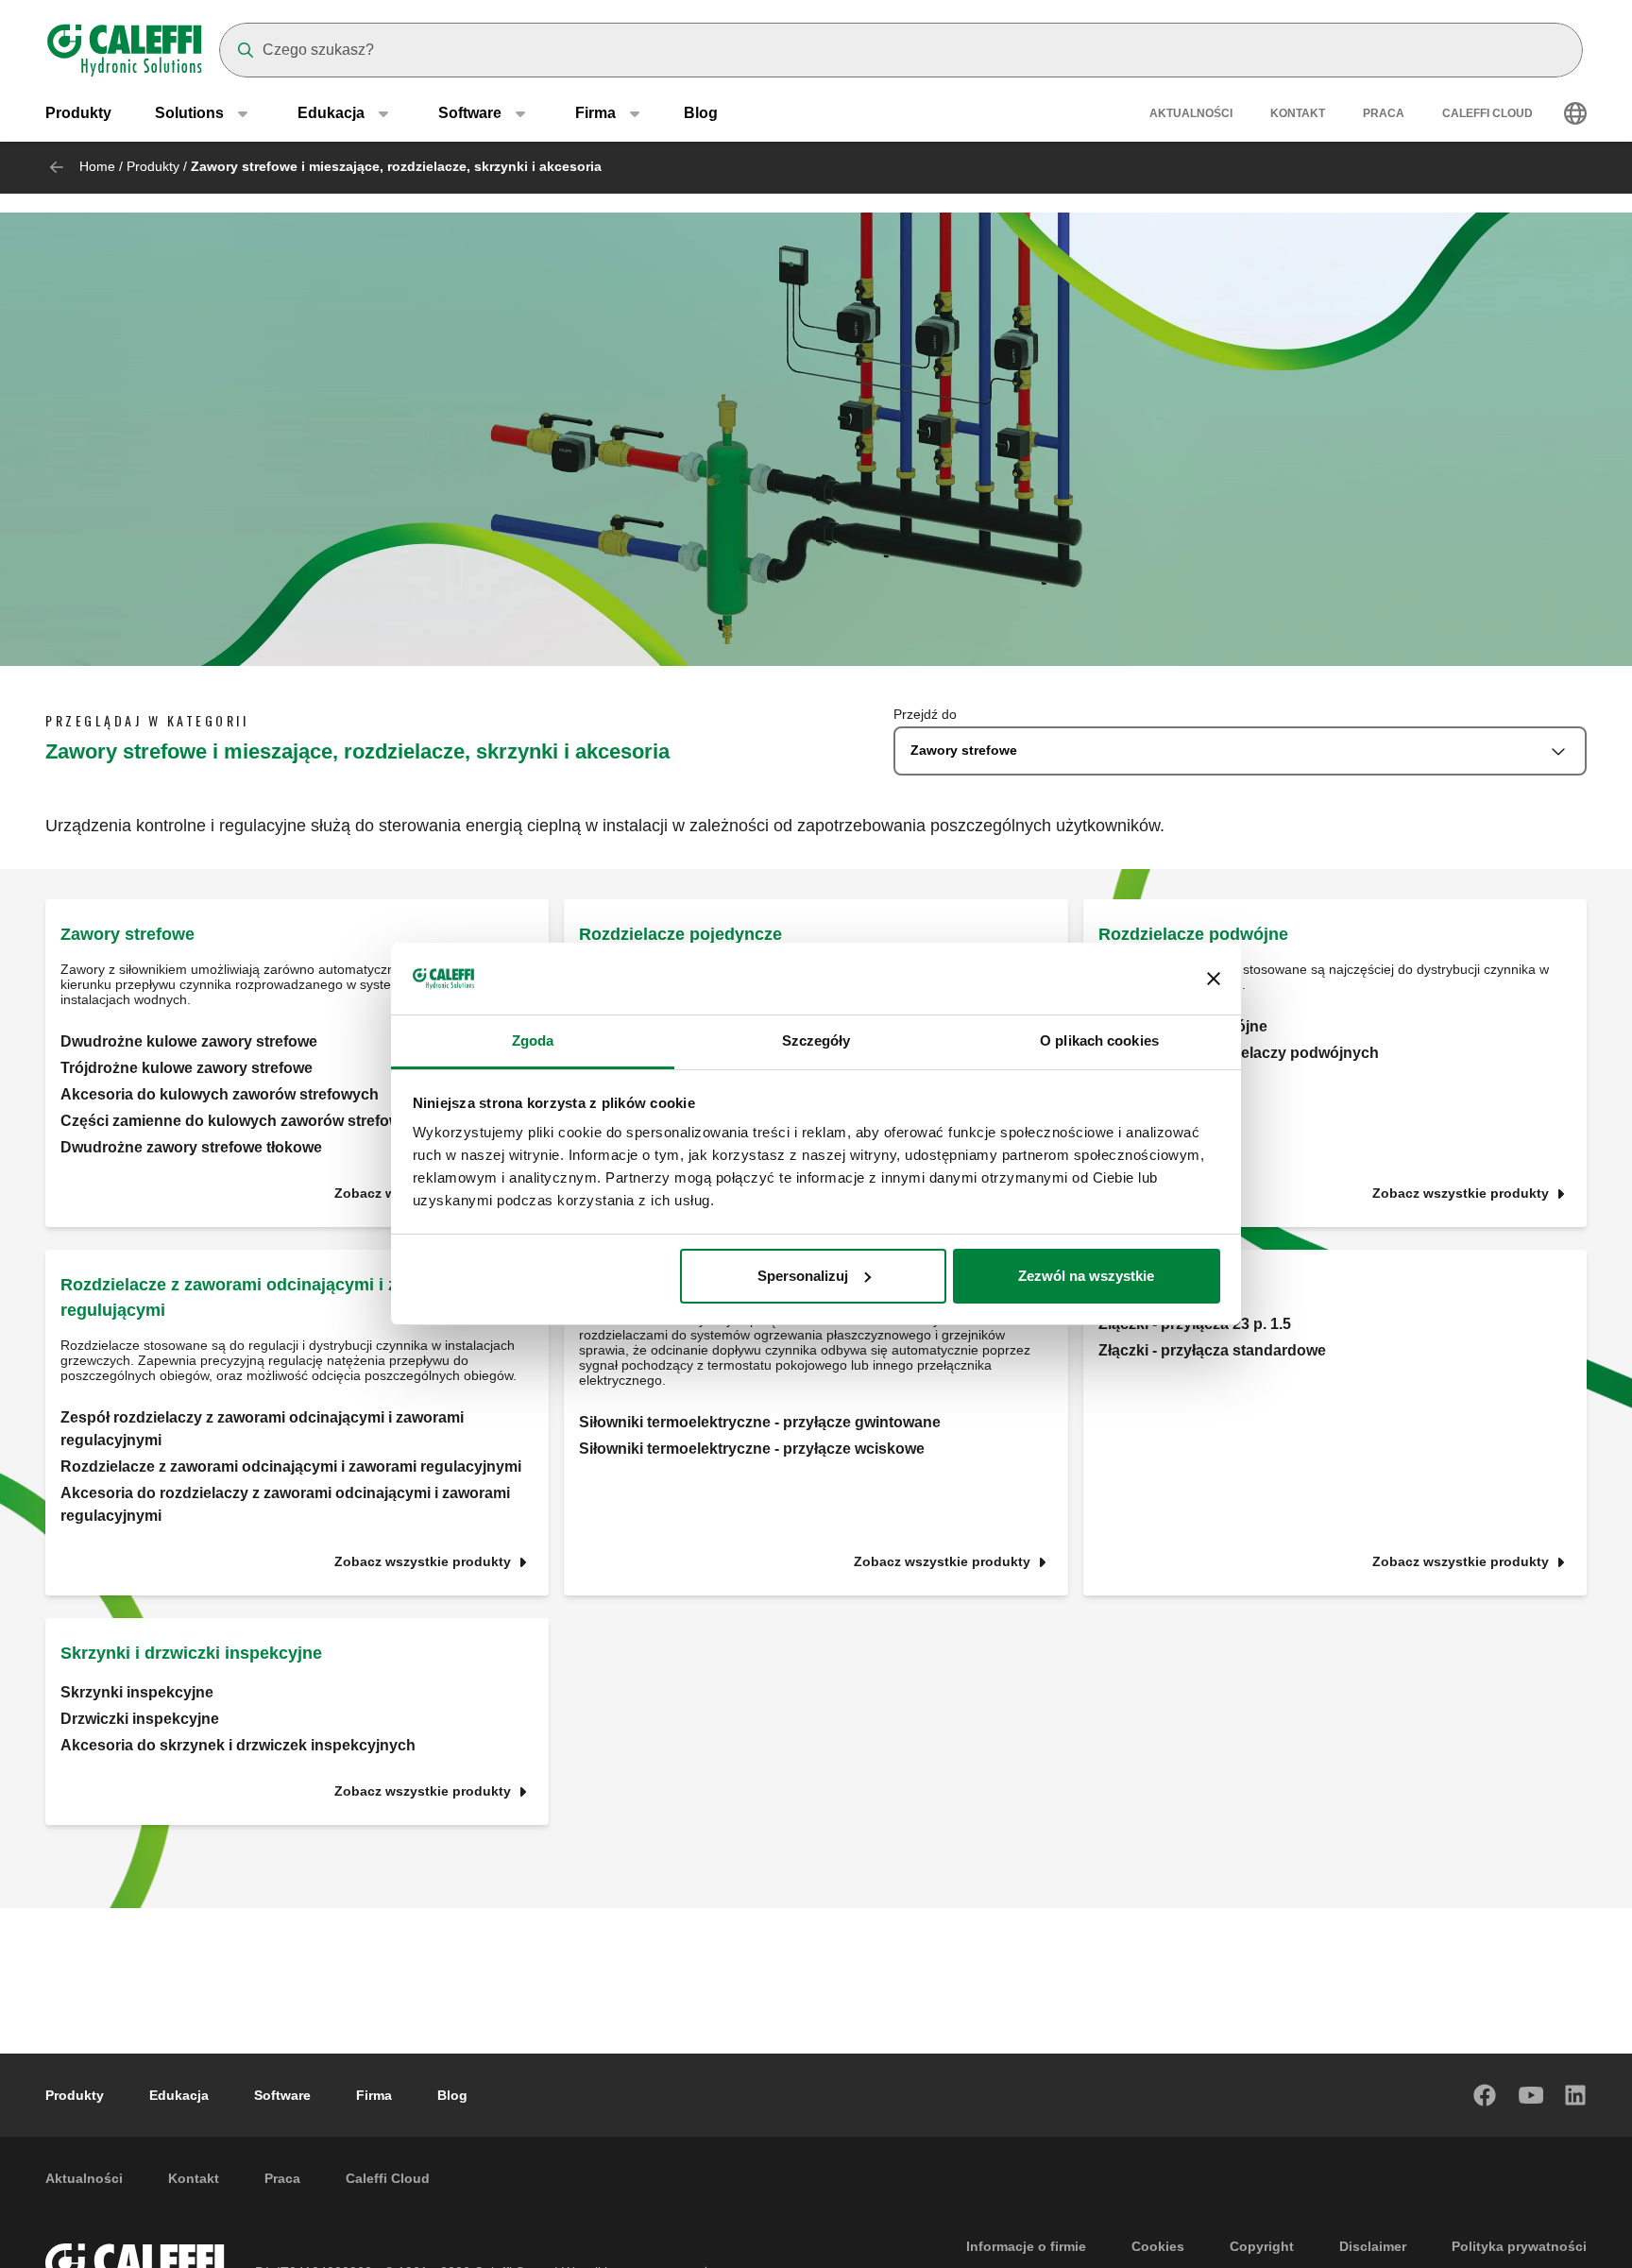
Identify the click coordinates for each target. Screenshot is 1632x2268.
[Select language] (1575, 113)
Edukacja (179, 2095)
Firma (374, 2095)
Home (97, 166)
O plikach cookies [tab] (1099, 1040)
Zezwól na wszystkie (1086, 1276)
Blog (701, 113)
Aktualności (1191, 113)
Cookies (1158, 2246)
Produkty (78, 113)
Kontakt (1298, 113)
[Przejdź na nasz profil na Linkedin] (1576, 2095)
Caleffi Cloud (1487, 113)
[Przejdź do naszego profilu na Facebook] (1486, 2095)
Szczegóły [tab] (816, 1040)
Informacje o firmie (1026, 2246)
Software (282, 2095)
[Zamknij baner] (1214, 979)
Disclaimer (1373, 2246)
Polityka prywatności (1519, 2246)
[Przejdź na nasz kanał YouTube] (1531, 2095)
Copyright (1262, 2246)
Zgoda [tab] (533, 1040)
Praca (1384, 113)
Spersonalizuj (803, 1276)
